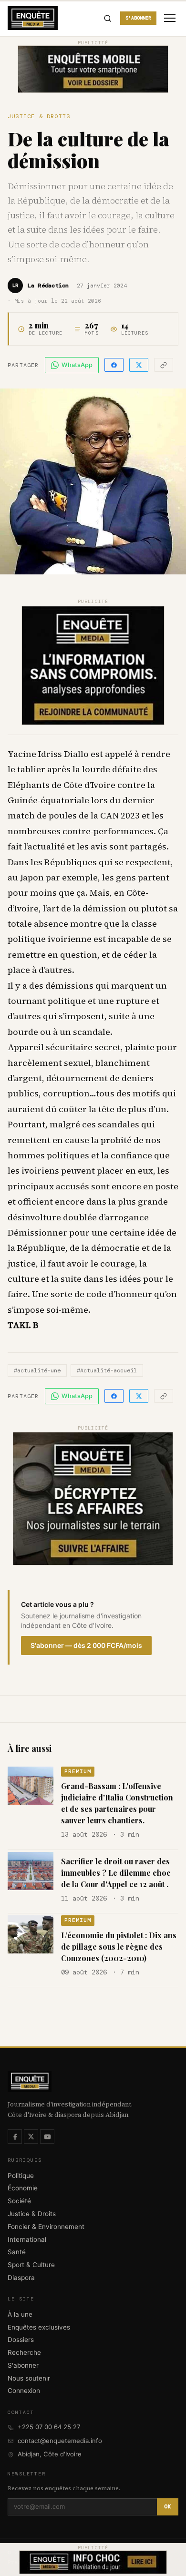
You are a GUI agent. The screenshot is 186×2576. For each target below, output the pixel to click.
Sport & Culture (31, 2265)
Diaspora (21, 2278)
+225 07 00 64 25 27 (49, 2427)
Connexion (24, 2391)
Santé (17, 2252)
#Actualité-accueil (107, 1370)
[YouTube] (47, 2136)
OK (168, 2506)
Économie (23, 2188)
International (27, 2239)
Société (19, 2201)
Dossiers (21, 2340)
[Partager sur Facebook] (114, 365)
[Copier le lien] (164, 365)
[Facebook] (15, 2136)
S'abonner (138, 18)
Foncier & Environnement (46, 2227)
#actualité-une (37, 1370)
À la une (20, 2314)
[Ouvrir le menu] (170, 18)
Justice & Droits (39, 116)
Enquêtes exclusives (39, 2327)
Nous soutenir (29, 2378)
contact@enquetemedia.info (60, 2441)
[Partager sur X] (139, 365)
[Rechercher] (107, 18)
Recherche (24, 2352)
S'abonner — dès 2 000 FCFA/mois (86, 1645)
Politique (21, 2176)
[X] (31, 2136)
